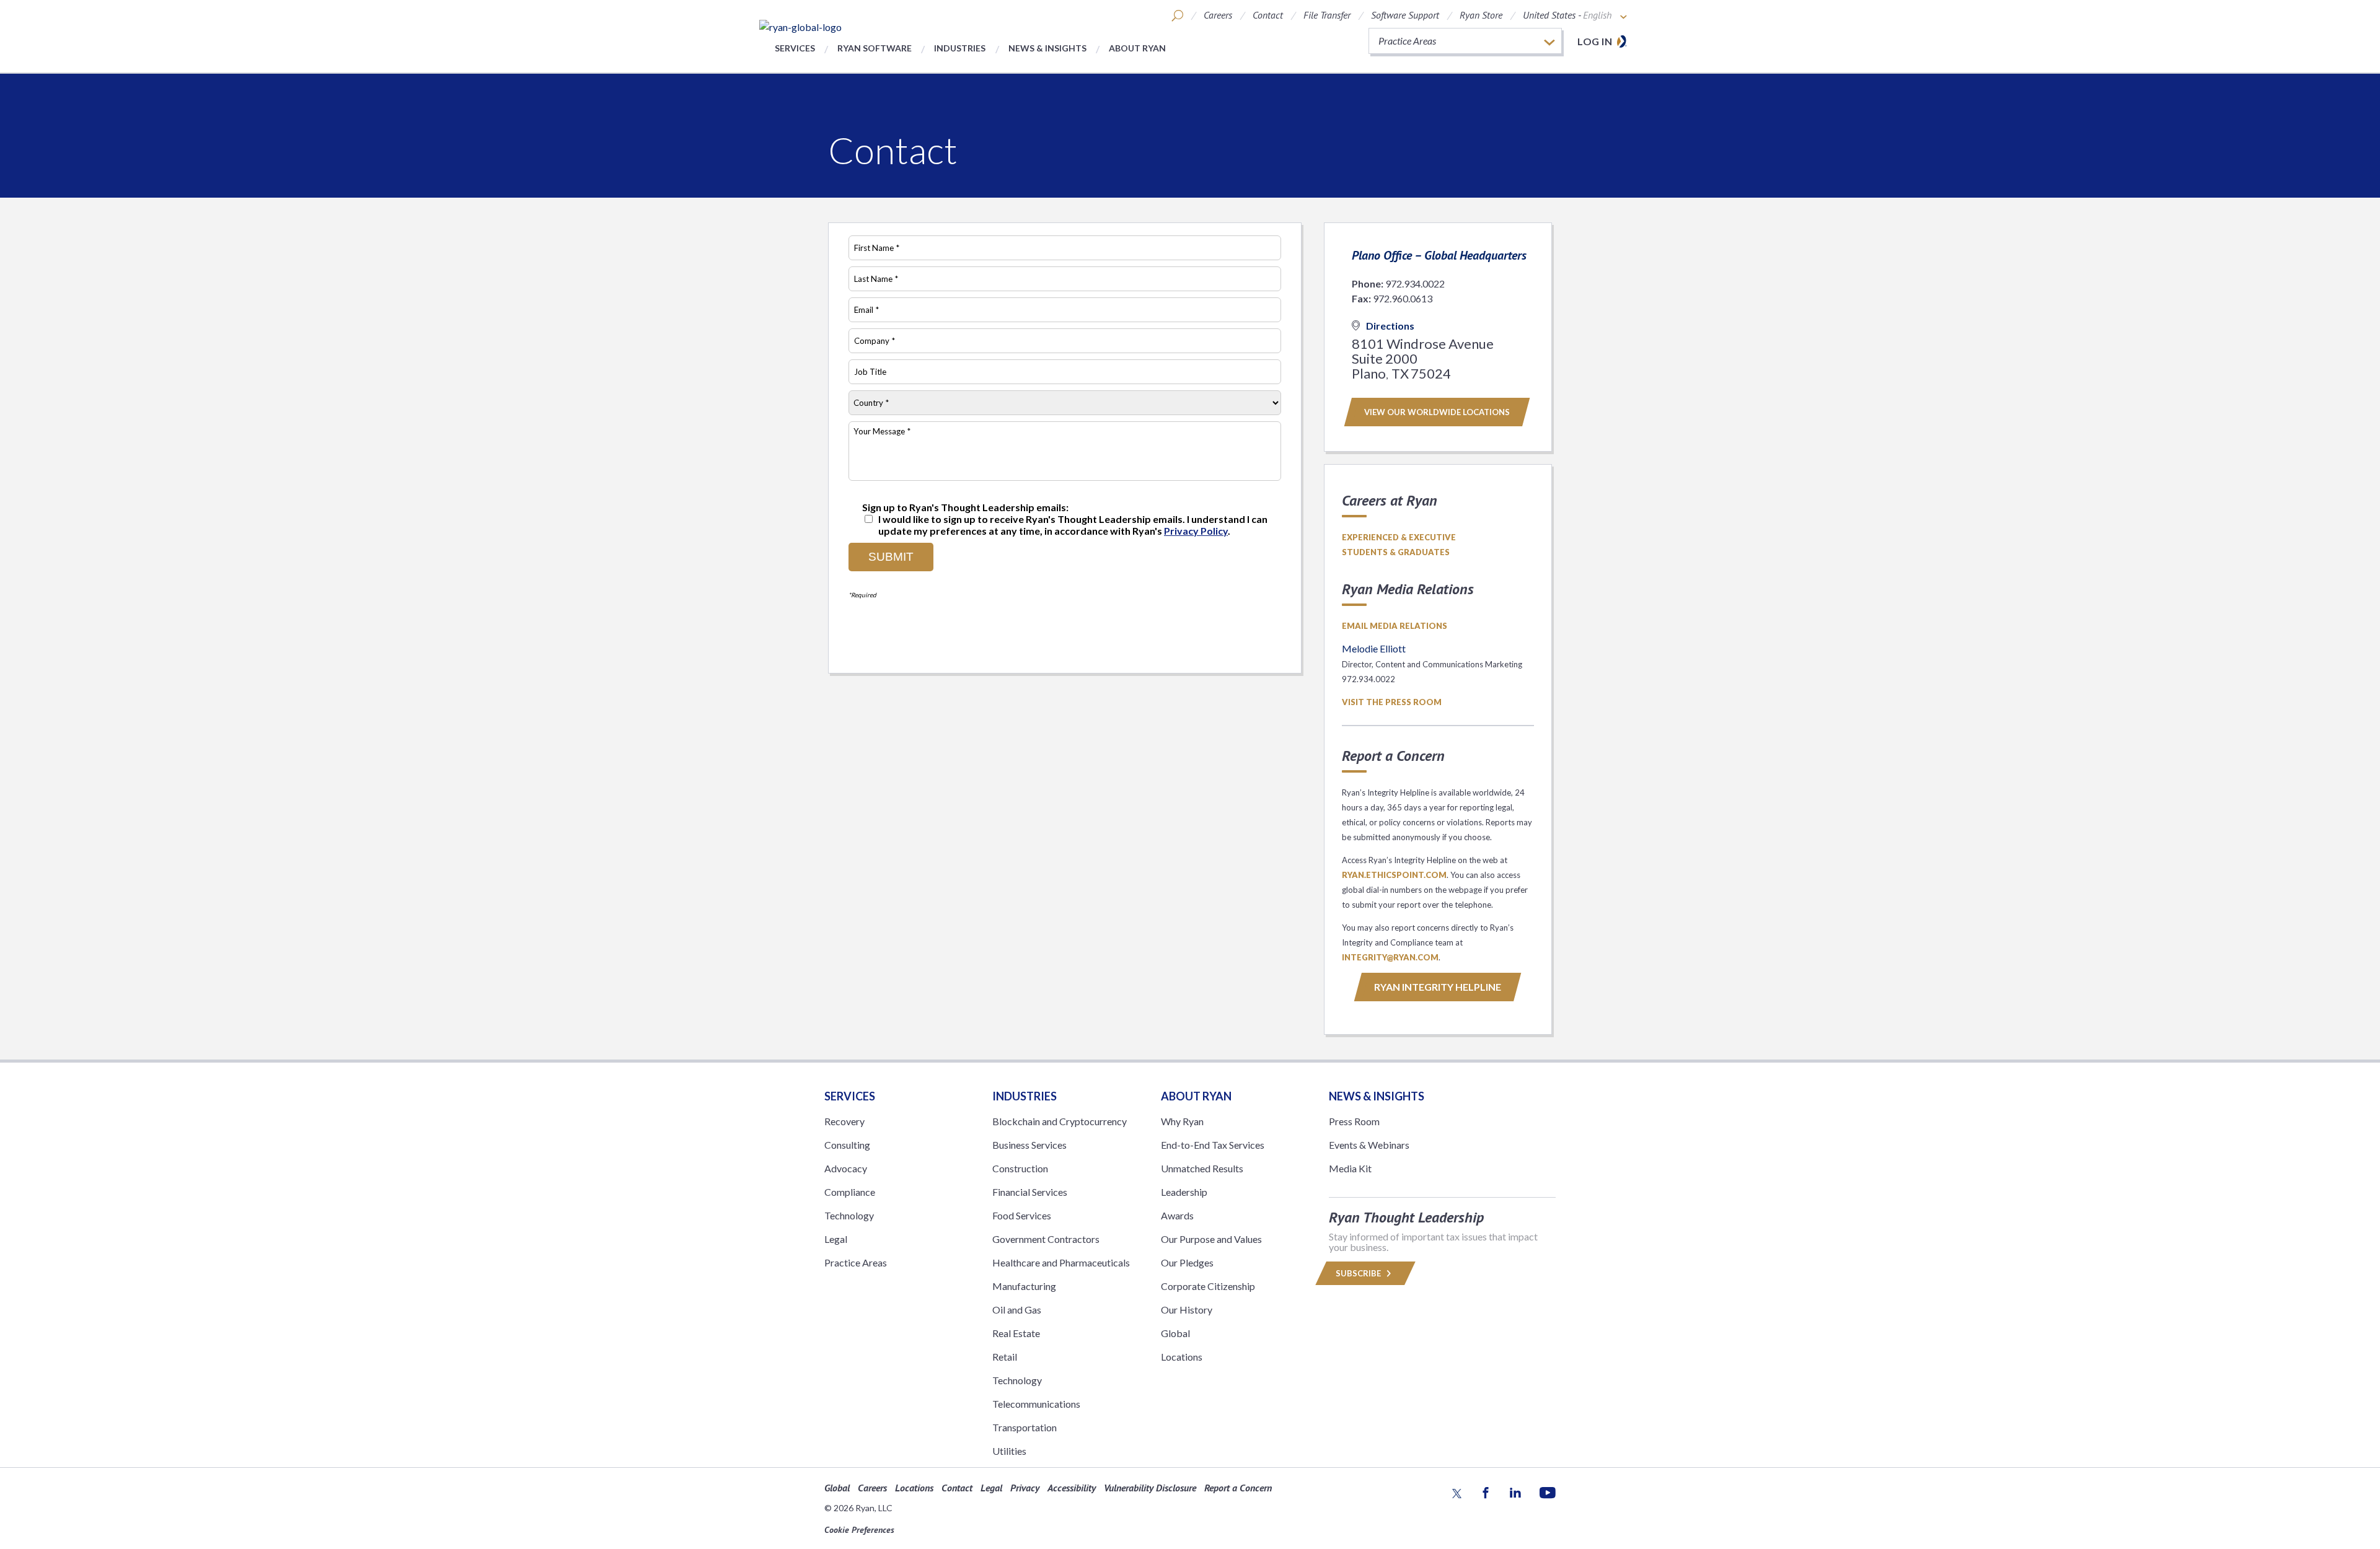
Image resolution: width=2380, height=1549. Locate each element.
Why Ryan (1182, 1121)
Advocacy (846, 1168)
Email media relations (1395, 626)
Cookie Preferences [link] (859, 1530)
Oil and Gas (1017, 1310)
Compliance (850, 1192)
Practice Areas (856, 1262)
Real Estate (1016, 1333)
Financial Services (1030, 1192)
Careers (1218, 15)
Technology (849, 1215)
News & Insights (1047, 48)
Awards (1177, 1215)
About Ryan (1137, 48)
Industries (960, 48)
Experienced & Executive (1399, 537)
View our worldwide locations (1437, 412)
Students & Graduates (1396, 552)
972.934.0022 (1415, 283)
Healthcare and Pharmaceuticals (1061, 1262)
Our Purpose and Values (1211, 1239)
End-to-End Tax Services (1213, 1145)
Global (1175, 1333)
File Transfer (1327, 15)
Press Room (1354, 1121)
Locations (1182, 1357)
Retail (1005, 1357)
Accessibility (1072, 1488)
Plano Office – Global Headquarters (1439, 255)
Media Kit (1350, 1168)
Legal (836, 1239)
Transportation (1025, 1427)
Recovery (844, 1121)
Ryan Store (1481, 15)
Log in (1595, 41)
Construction (1020, 1168)
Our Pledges (1187, 1262)
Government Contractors (1046, 1239)
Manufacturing (1024, 1286)
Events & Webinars (1369, 1145)
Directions (1390, 326)
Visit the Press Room (1392, 702)
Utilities (1009, 1451)
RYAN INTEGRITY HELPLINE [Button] (1438, 987)
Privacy (1025, 1488)
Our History (1187, 1310)
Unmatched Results (1202, 1168)
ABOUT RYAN (1196, 1096)
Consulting (847, 1145)
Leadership (1184, 1192)
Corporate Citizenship (1208, 1286)
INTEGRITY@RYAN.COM (1390, 957)
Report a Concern (1238, 1488)
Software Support (1405, 15)
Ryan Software (875, 48)
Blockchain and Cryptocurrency (1060, 1121)
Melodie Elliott (1374, 648)
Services (795, 48)
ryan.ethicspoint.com (1394, 875)
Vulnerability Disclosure (1150, 1488)
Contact (1268, 15)
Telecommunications (1036, 1404)
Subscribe (1359, 1273)
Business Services (1029, 1145)
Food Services (1022, 1215)
